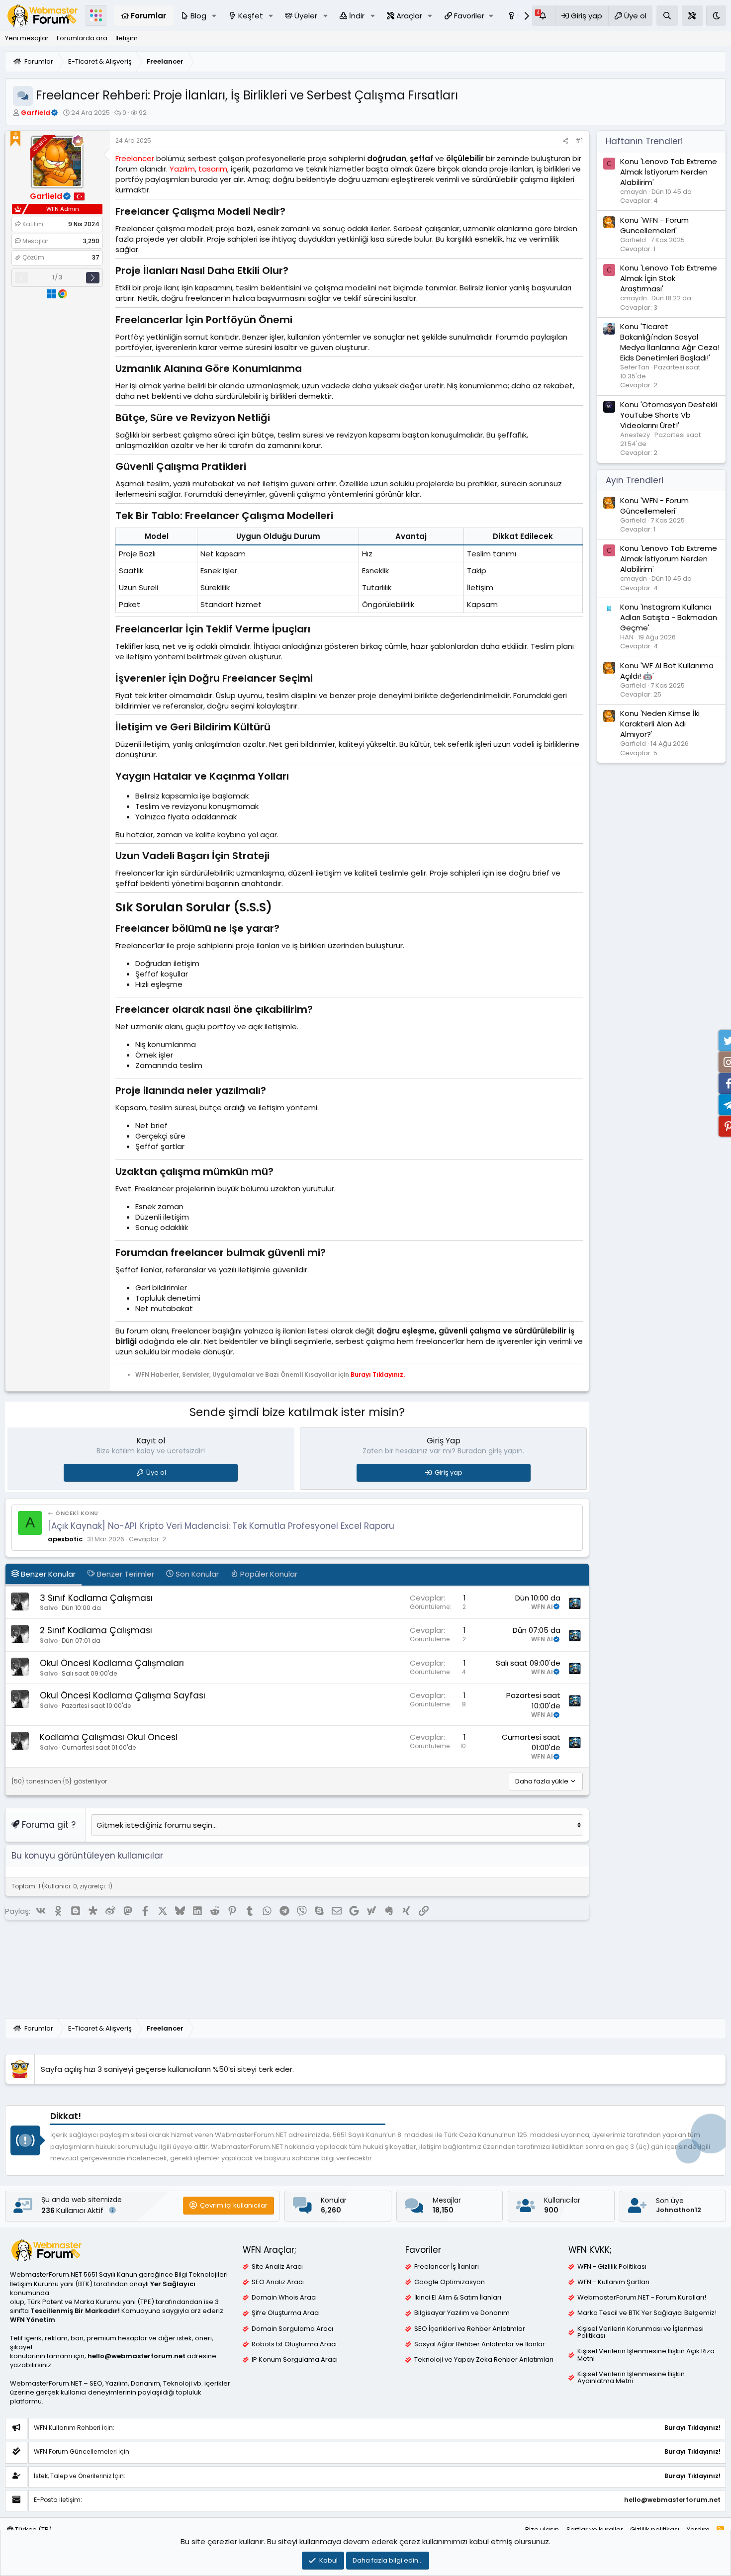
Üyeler (306, 16)
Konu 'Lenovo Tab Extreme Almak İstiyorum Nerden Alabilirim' (669, 172)
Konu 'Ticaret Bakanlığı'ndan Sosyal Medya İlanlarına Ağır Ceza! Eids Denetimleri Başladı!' (670, 343)
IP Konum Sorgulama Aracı (295, 2360)
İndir (357, 16)
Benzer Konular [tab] (47, 1574)
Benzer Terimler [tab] (125, 1574)
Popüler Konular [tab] (268, 1574)
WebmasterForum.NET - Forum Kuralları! (642, 2298)
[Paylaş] (565, 141)
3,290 (91, 241)
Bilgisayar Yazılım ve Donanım (462, 2313)
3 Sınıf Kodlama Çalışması (96, 1598)
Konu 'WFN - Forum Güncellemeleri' (654, 225)
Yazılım (182, 169)
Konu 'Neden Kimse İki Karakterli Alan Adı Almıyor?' (660, 724)
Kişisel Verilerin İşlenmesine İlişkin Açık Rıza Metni (646, 2355)
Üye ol (156, 1472)
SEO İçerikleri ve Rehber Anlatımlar (470, 2329)
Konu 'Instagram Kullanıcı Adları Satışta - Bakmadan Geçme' (669, 617)
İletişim (127, 38)
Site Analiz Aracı (277, 2267)
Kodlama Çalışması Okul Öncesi (109, 1737)
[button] (214, 16)
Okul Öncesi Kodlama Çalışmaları (112, 1663)
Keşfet (251, 16)
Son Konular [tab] (196, 1574)
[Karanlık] (716, 16)
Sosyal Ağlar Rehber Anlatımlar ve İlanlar (480, 2344)
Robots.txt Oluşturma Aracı (294, 2344)
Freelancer (135, 158)
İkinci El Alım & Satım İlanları (458, 2298)
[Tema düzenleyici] (692, 16)
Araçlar (409, 16)
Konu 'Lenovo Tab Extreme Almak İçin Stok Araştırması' (669, 279)
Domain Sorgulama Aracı (292, 2329)
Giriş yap (449, 1472)
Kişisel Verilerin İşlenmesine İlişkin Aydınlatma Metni (631, 2378)
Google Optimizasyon (450, 2282)
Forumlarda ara (82, 38)
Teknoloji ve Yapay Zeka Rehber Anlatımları (484, 2360)
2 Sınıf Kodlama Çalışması (96, 1630)
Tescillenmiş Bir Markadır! (75, 2311)
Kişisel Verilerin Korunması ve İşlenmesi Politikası (640, 2332)
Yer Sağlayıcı (173, 2284)
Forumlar (148, 16)
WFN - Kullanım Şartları (613, 2282)
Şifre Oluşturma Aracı (286, 2313)
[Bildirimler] (544, 16)
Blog (198, 16)
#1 (579, 140)
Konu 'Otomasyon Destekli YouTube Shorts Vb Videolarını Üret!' (669, 415)
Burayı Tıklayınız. (378, 1375)
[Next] (93, 278)
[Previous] (22, 278)
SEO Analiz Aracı (278, 2282)
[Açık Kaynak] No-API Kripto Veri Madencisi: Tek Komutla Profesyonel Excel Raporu (221, 1526)
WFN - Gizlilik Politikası (612, 2267)
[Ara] (667, 16)
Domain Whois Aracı (284, 2298)
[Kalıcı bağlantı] (290, 212)
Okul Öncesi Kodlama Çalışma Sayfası (123, 1695)
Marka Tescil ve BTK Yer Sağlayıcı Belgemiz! (647, 2313)
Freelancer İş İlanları (447, 2267)
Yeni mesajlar (27, 38)
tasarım (213, 169)
